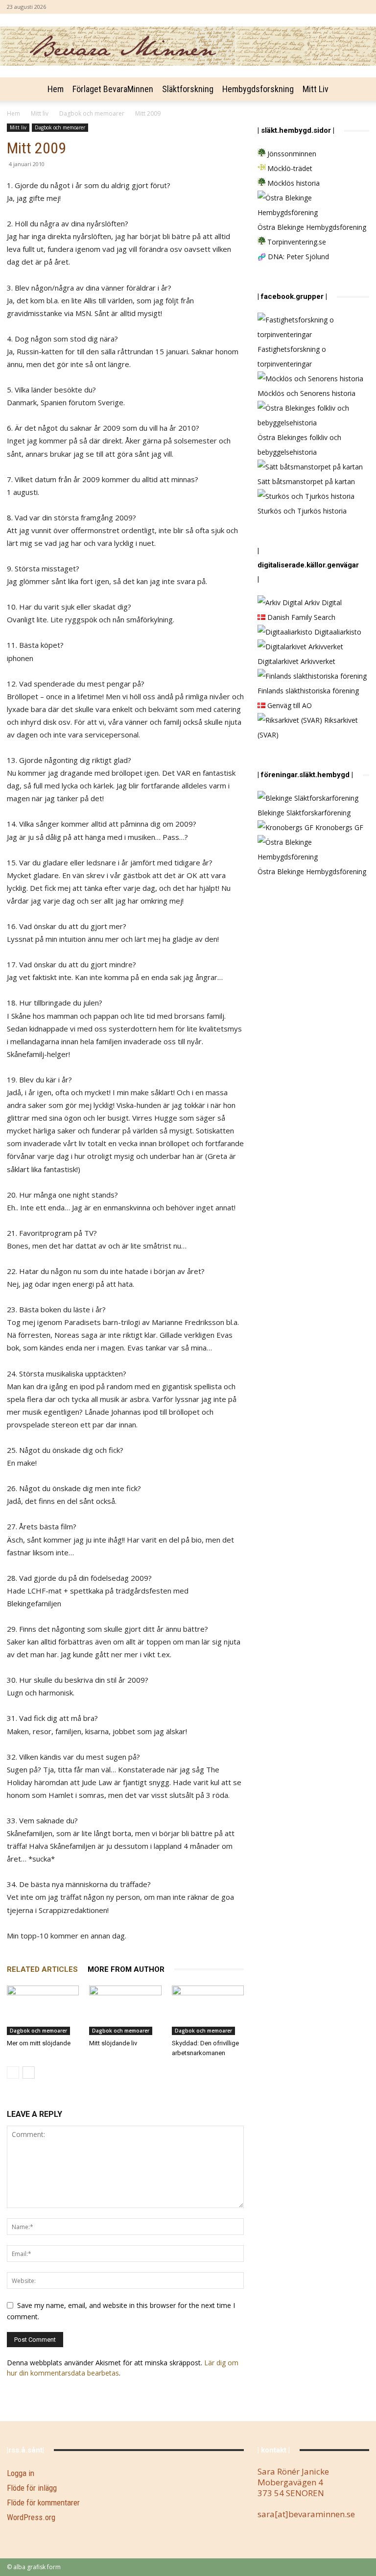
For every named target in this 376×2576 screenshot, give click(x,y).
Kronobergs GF (338, 827)
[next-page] (29, 2073)
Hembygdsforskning (258, 89)
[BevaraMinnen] (188, 46)
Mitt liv (316, 89)
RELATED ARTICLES (42, 1969)
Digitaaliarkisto (337, 632)
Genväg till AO (289, 705)
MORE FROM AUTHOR (126, 1969)
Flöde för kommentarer (43, 2502)
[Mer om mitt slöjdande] (43, 2010)
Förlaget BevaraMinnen (113, 89)
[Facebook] (362, 7)
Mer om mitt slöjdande (39, 2043)
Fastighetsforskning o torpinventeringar (292, 356)
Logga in (21, 2473)
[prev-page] (13, 2073)
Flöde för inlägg (32, 2488)
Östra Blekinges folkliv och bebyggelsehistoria (299, 445)
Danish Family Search (300, 617)
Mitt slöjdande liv (113, 2043)
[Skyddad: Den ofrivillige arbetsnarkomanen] (208, 2010)
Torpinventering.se (296, 242)
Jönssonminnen (291, 154)
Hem (56, 89)
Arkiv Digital (322, 602)
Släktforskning (188, 89)
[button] (357, 89)
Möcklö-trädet (289, 168)
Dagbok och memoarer (92, 113)
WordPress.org (31, 2517)
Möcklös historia (293, 183)
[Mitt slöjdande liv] (125, 2010)
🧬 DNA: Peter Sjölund (293, 257)
